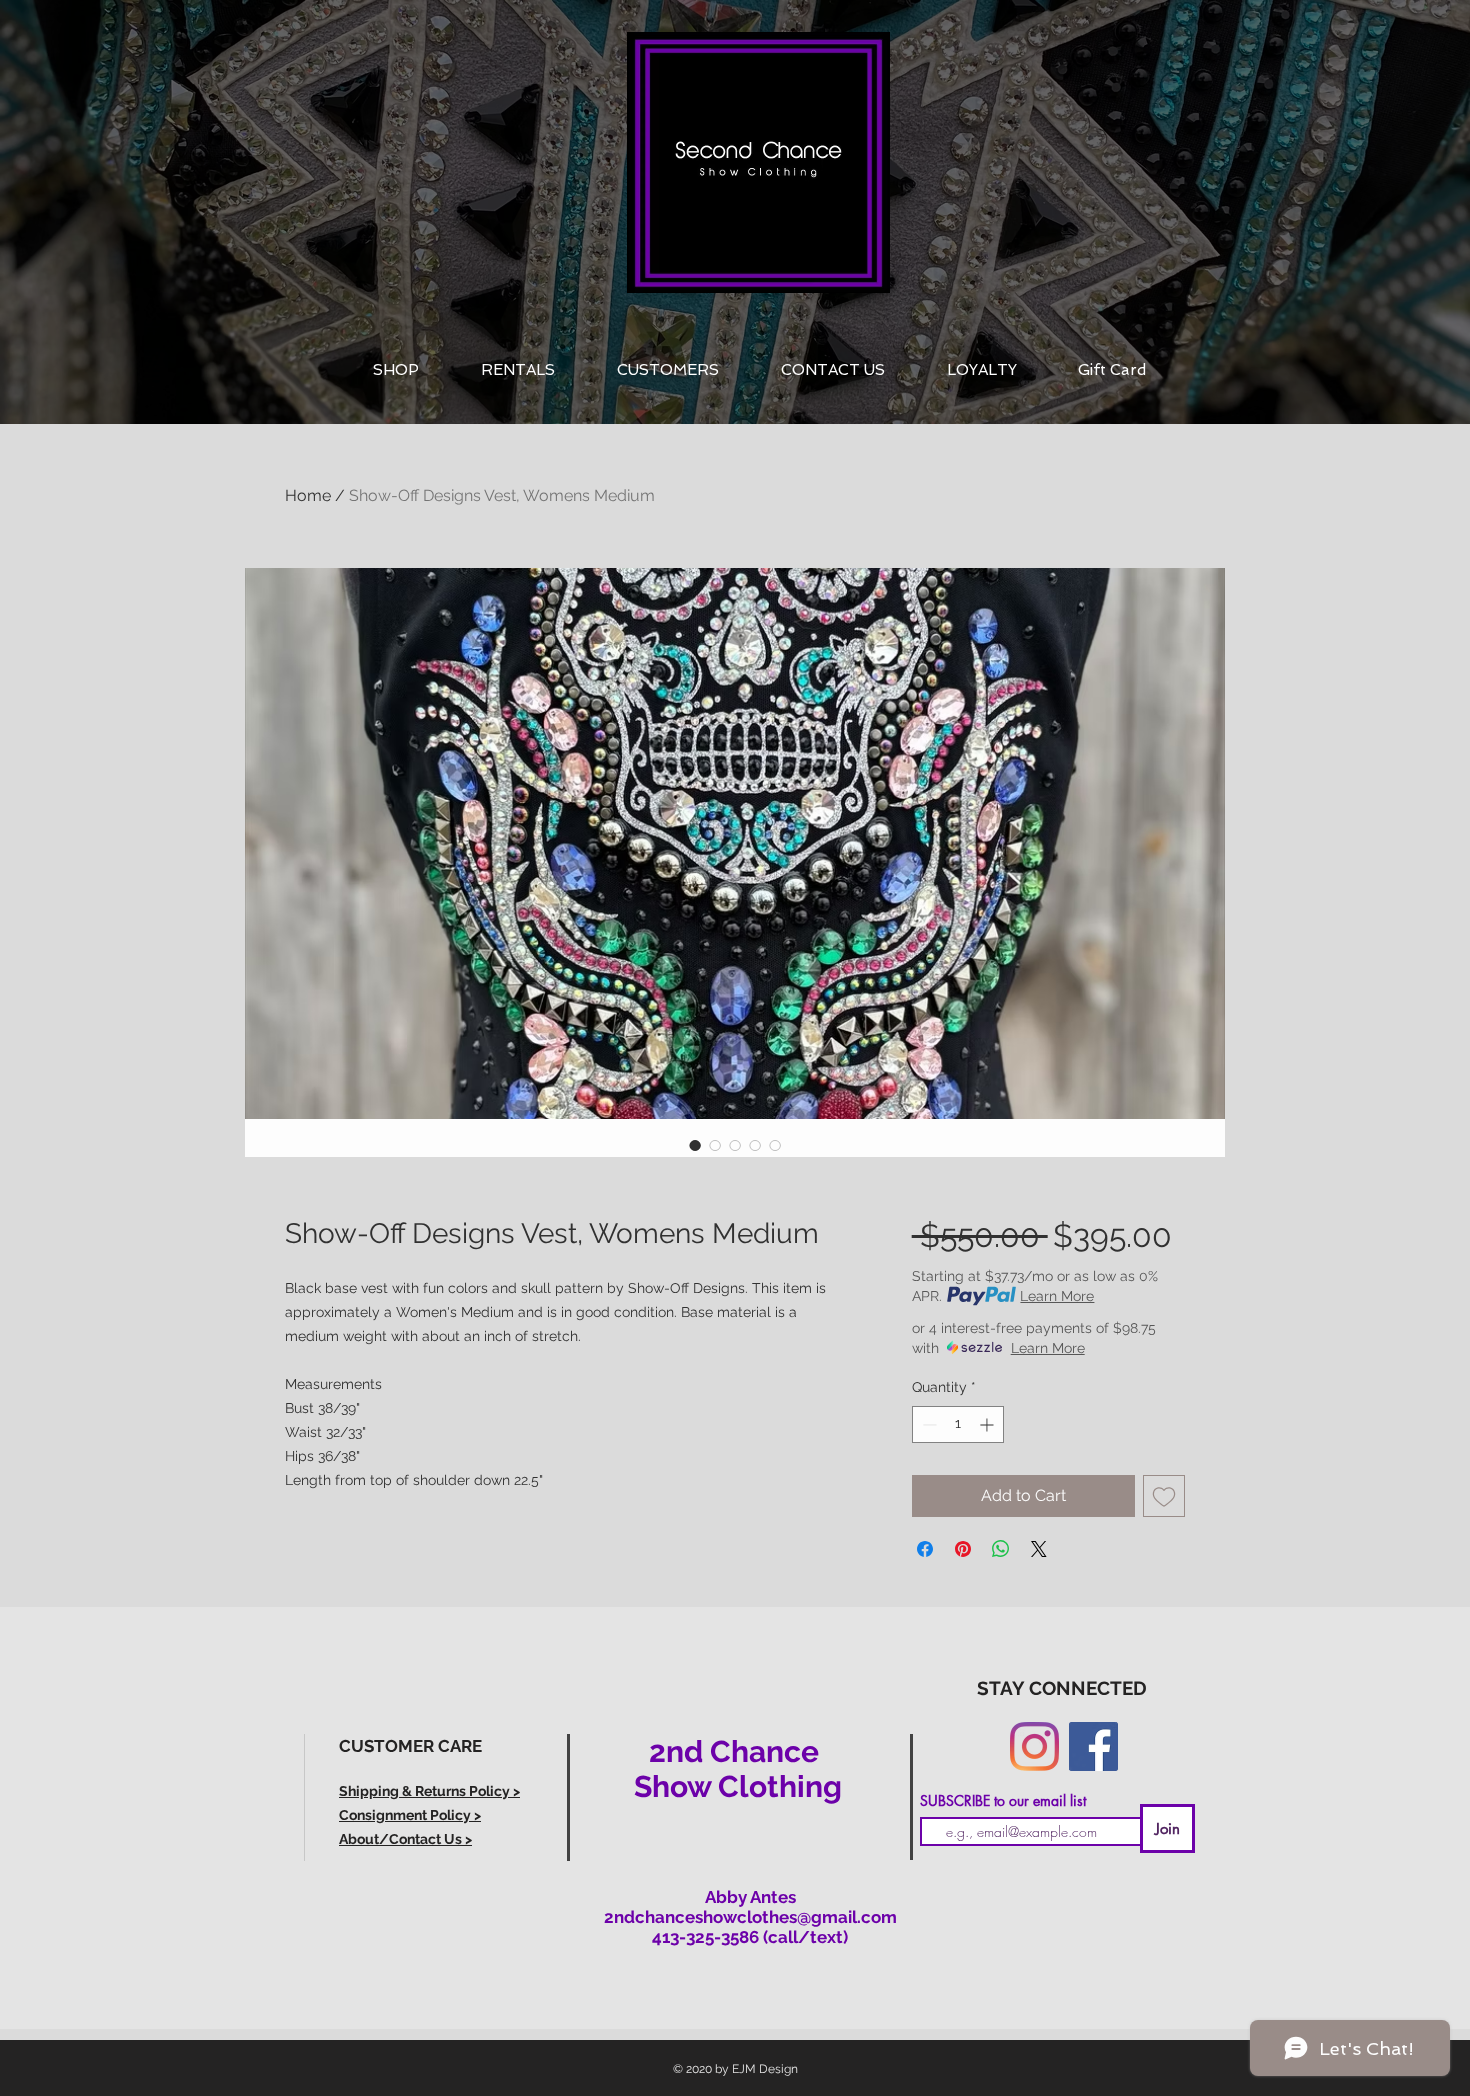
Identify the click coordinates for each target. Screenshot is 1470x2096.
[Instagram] (1034, 1746)
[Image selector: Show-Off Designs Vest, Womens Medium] (695, 1145)
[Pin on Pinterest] (963, 1549)
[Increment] (988, 1424)
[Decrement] (927, 1424)
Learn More (1057, 1296)
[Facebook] (1093, 1746)
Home (308, 495)
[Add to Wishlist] (1164, 1496)
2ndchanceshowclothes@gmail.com (750, 1917)
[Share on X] (1039, 1549)
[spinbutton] (958, 1424)
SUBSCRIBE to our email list (1003, 1801)
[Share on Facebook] (925, 1549)
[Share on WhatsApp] (1001, 1549)
